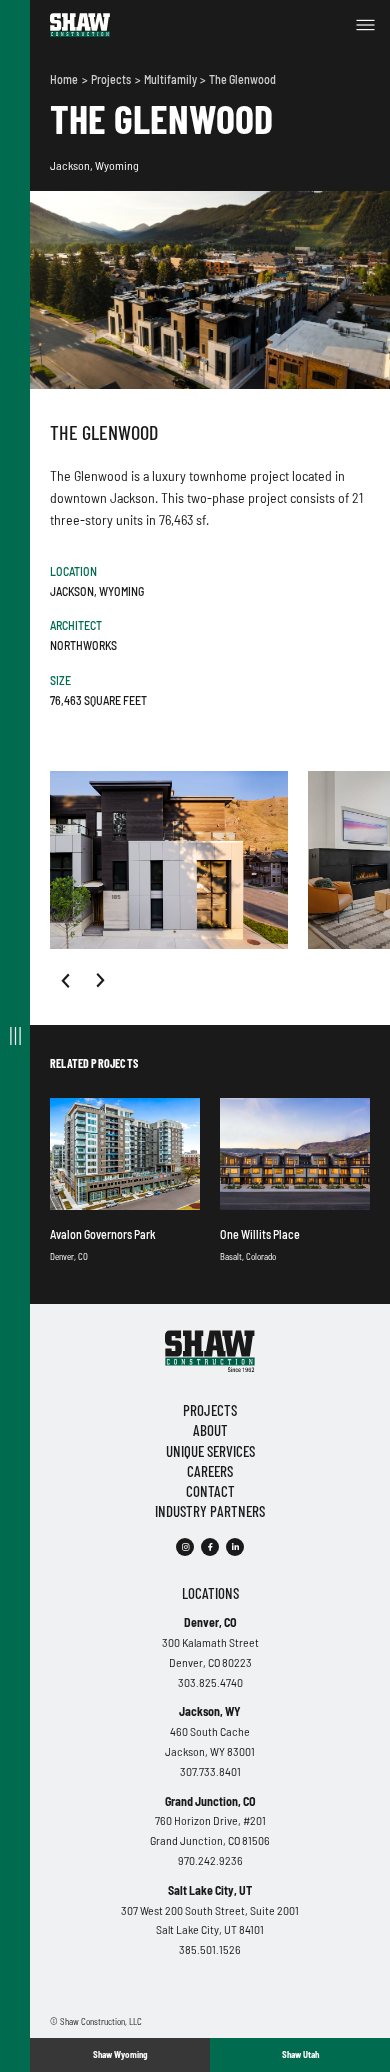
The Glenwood (242, 79)
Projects (112, 79)
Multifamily (171, 79)
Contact (210, 1491)
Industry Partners (210, 1511)
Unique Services (210, 1451)
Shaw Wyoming (120, 2054)
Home (65, 79)
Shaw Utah (300, 2054)
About (210, 1430)
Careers (210, 1471)
